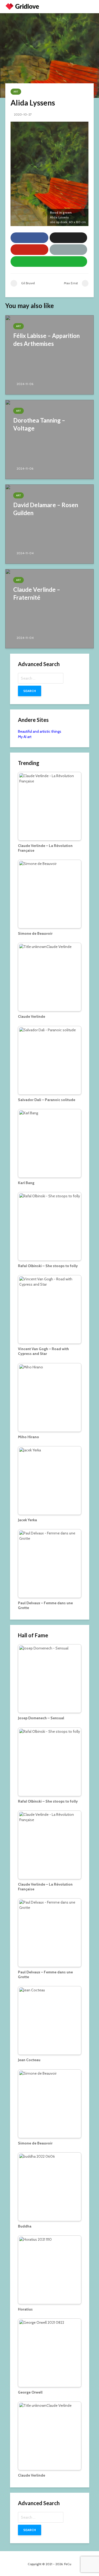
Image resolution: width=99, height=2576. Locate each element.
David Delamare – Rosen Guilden (46, 509)
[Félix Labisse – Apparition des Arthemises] (49, 354)
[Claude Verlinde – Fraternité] (49, 608)
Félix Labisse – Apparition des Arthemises (46, 340)
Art (16, 92)
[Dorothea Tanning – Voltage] (49, 439)
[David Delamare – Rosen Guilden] (49, 524)
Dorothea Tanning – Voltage (39, 424)
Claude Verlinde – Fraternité (37, 593)
